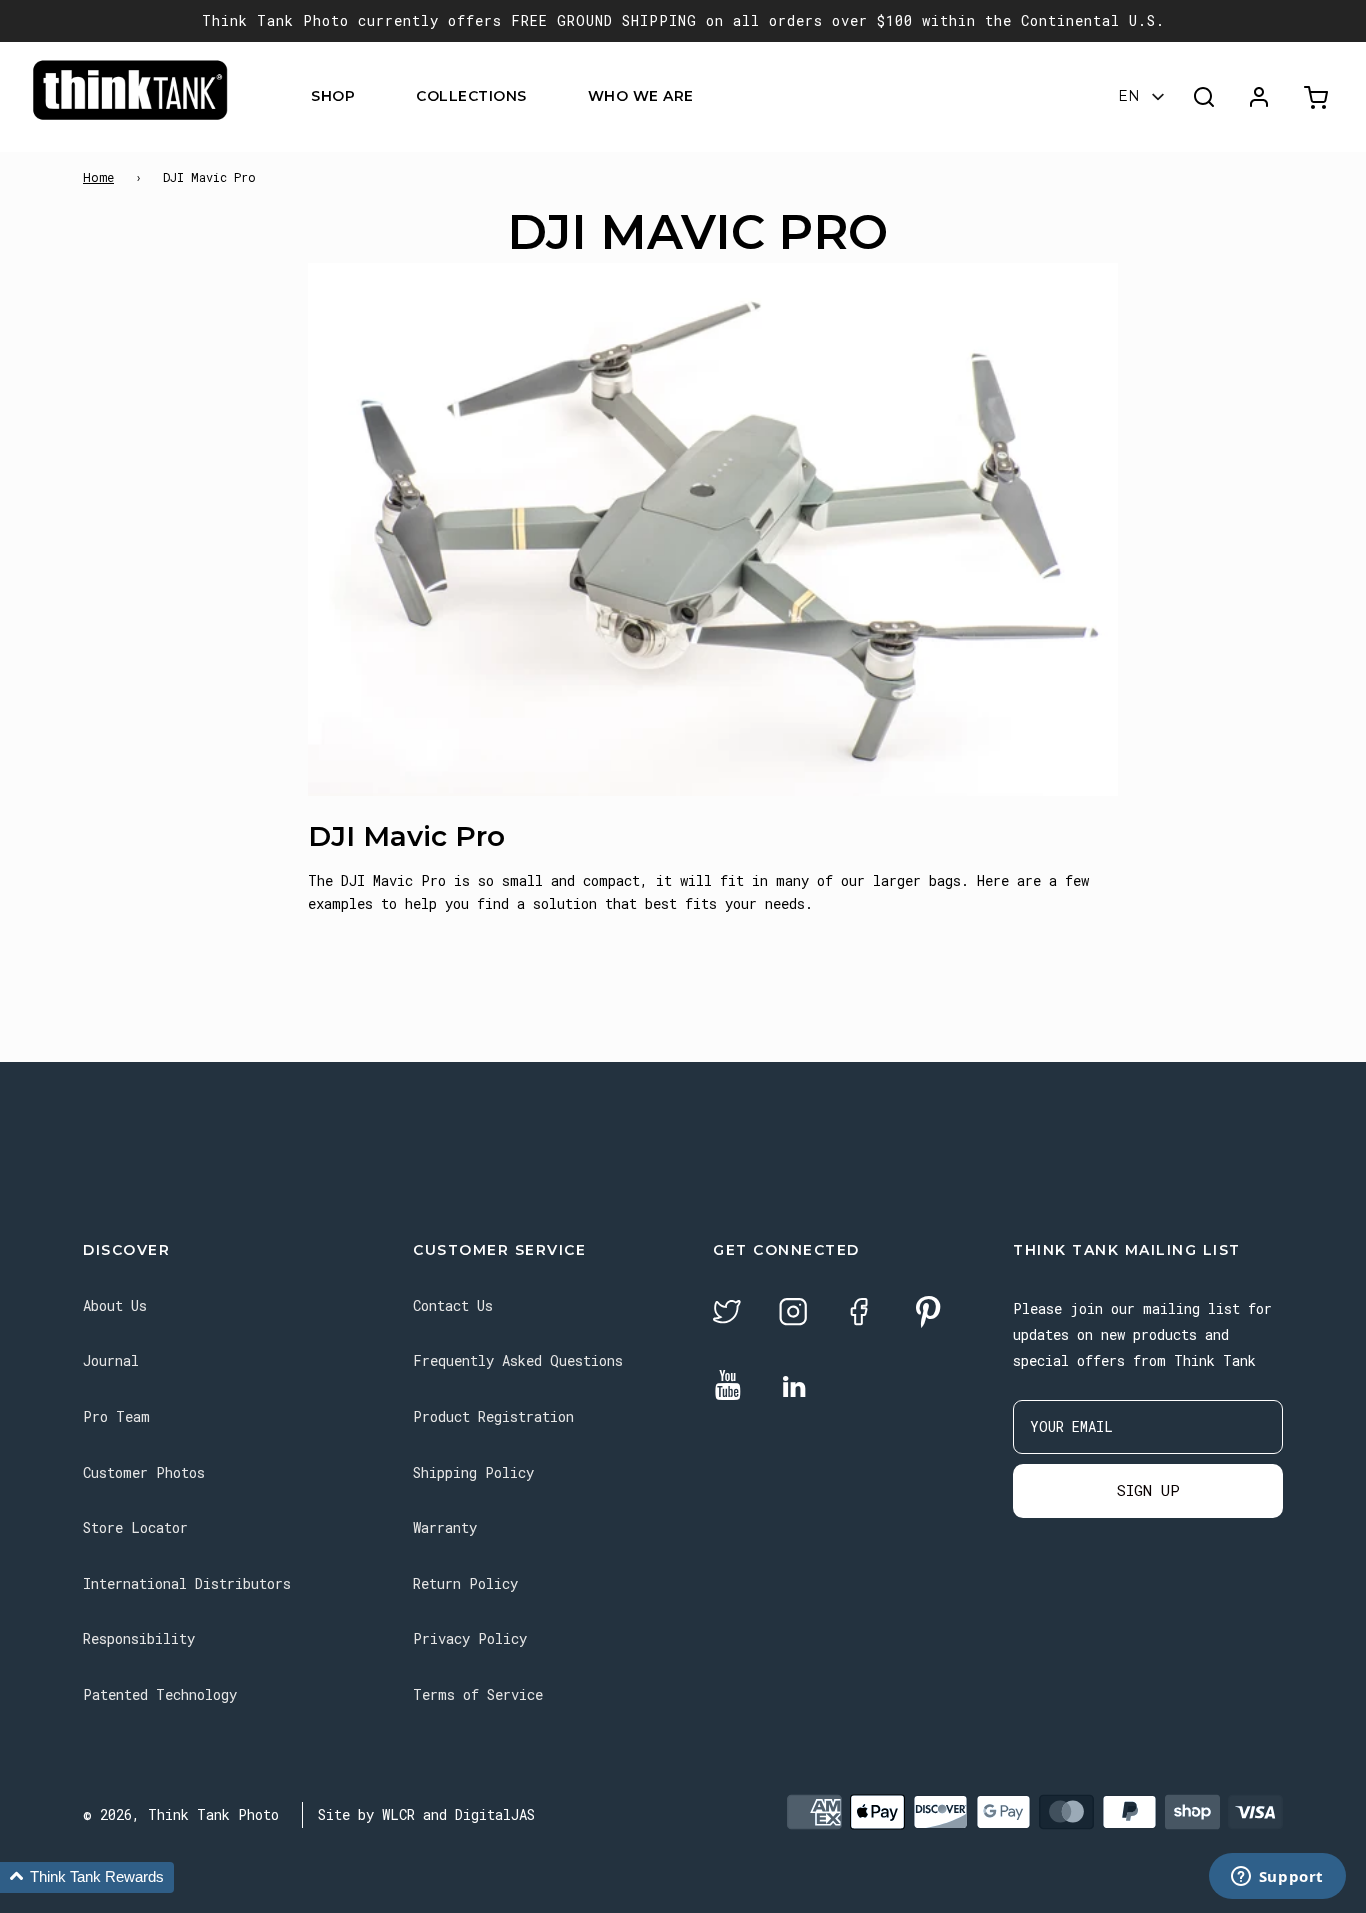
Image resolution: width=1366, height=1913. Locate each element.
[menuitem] (367, 97)
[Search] (1204, 97)
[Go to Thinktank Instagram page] (793, 1314)
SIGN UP (1148, 1490)
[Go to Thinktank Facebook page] (859, 1314)
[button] (87, 1877)
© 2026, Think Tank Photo (181, 1814)
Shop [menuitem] (333, 97)
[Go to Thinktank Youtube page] (728, 1386)
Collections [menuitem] (471, 97)
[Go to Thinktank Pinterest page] (928, 1313)
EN (1129, 97)
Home (98, 177)
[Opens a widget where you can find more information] (1277, 1878)
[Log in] (1259, 97)
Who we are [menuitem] (641, 97)
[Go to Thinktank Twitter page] (727, 1314)
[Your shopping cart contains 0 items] (1318, 97)
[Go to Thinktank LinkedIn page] (794, 1388)
